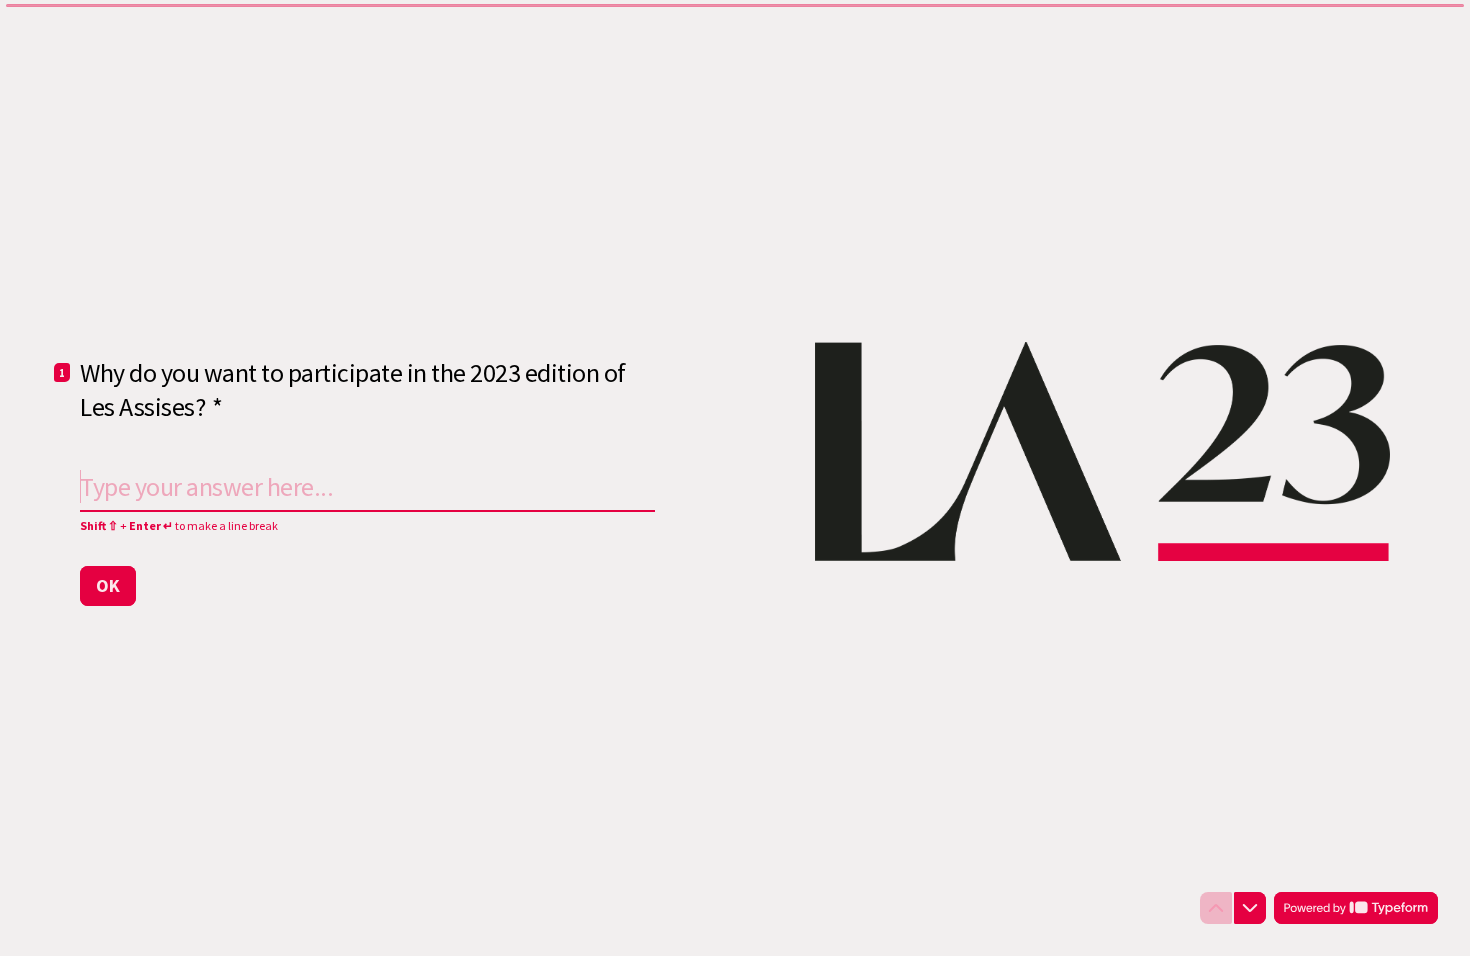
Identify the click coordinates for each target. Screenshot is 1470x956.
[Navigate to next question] (1250, 908)
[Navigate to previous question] (1216, 908)
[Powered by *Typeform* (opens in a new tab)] (1356, 908)
